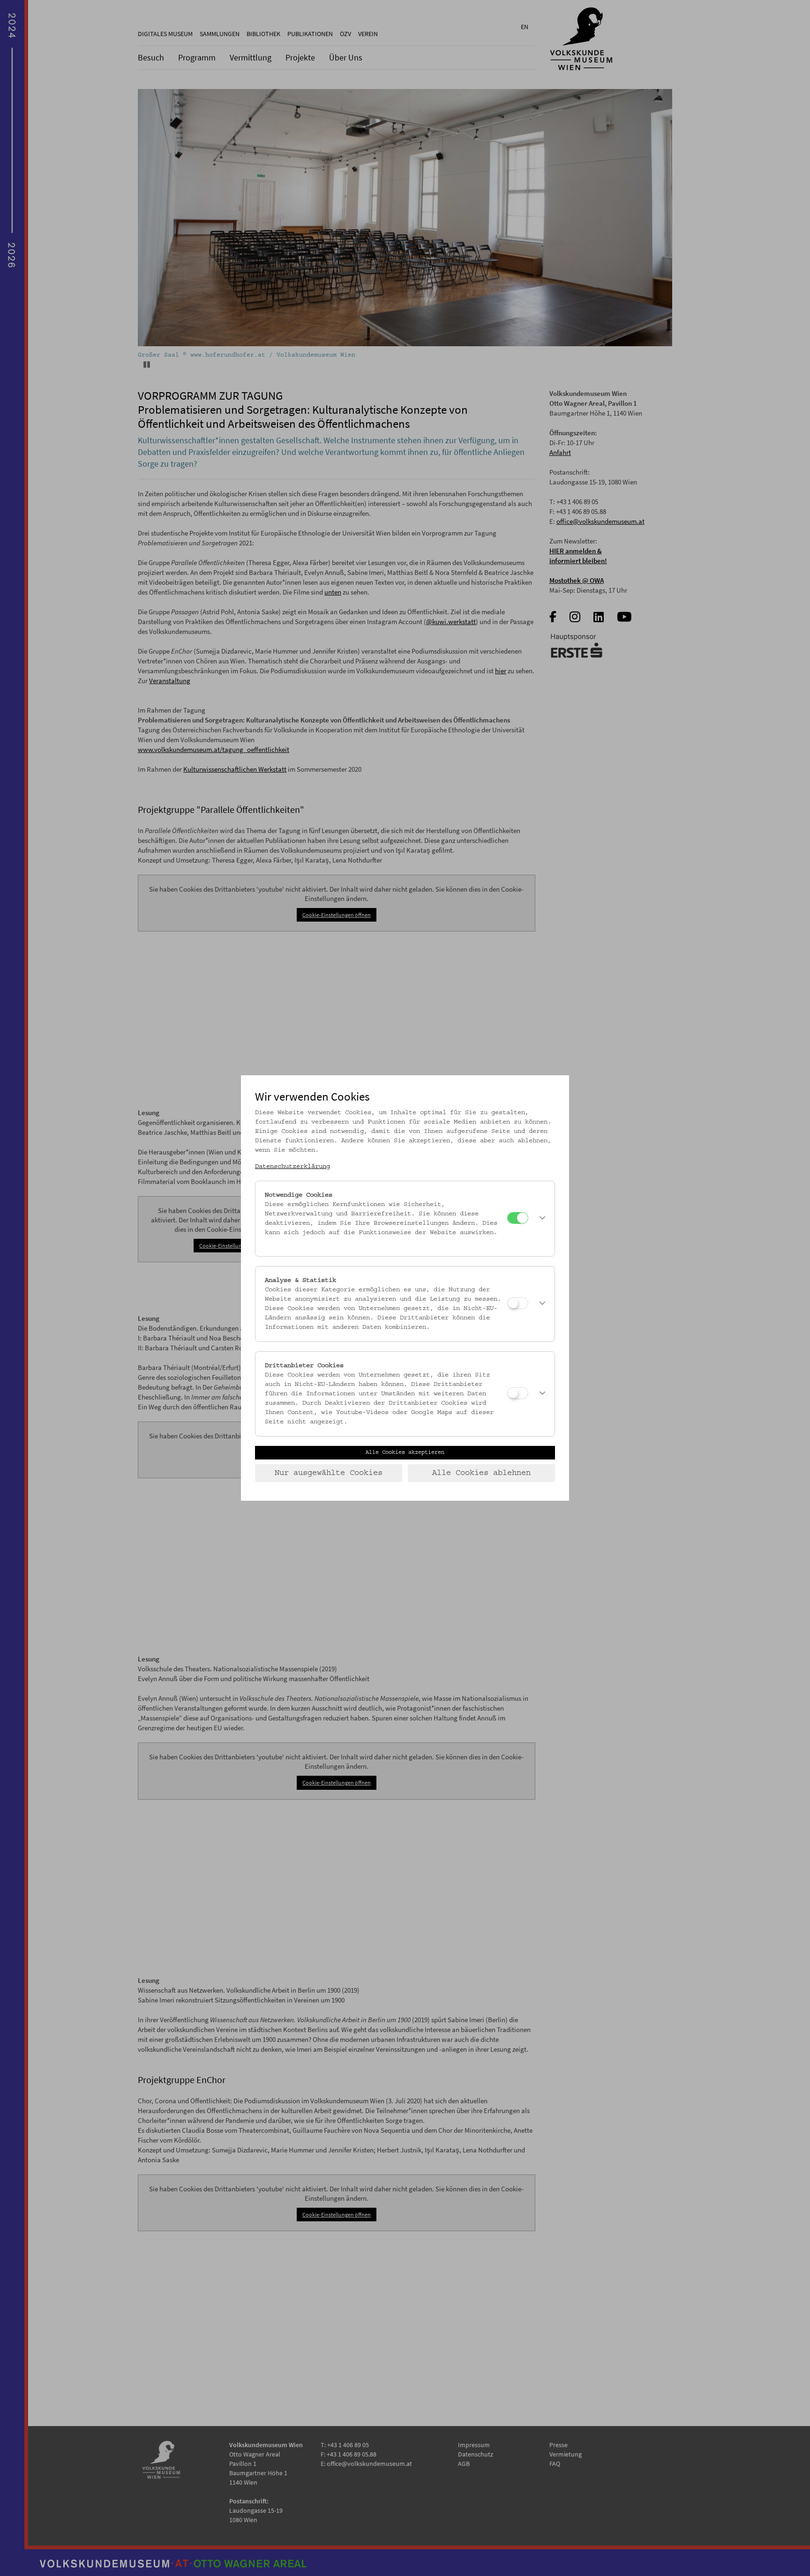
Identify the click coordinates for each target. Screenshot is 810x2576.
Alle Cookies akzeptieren (405, 1452)
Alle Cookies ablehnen (481, 1473)
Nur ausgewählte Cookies (329, 1473)
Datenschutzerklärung (292, 1167)
